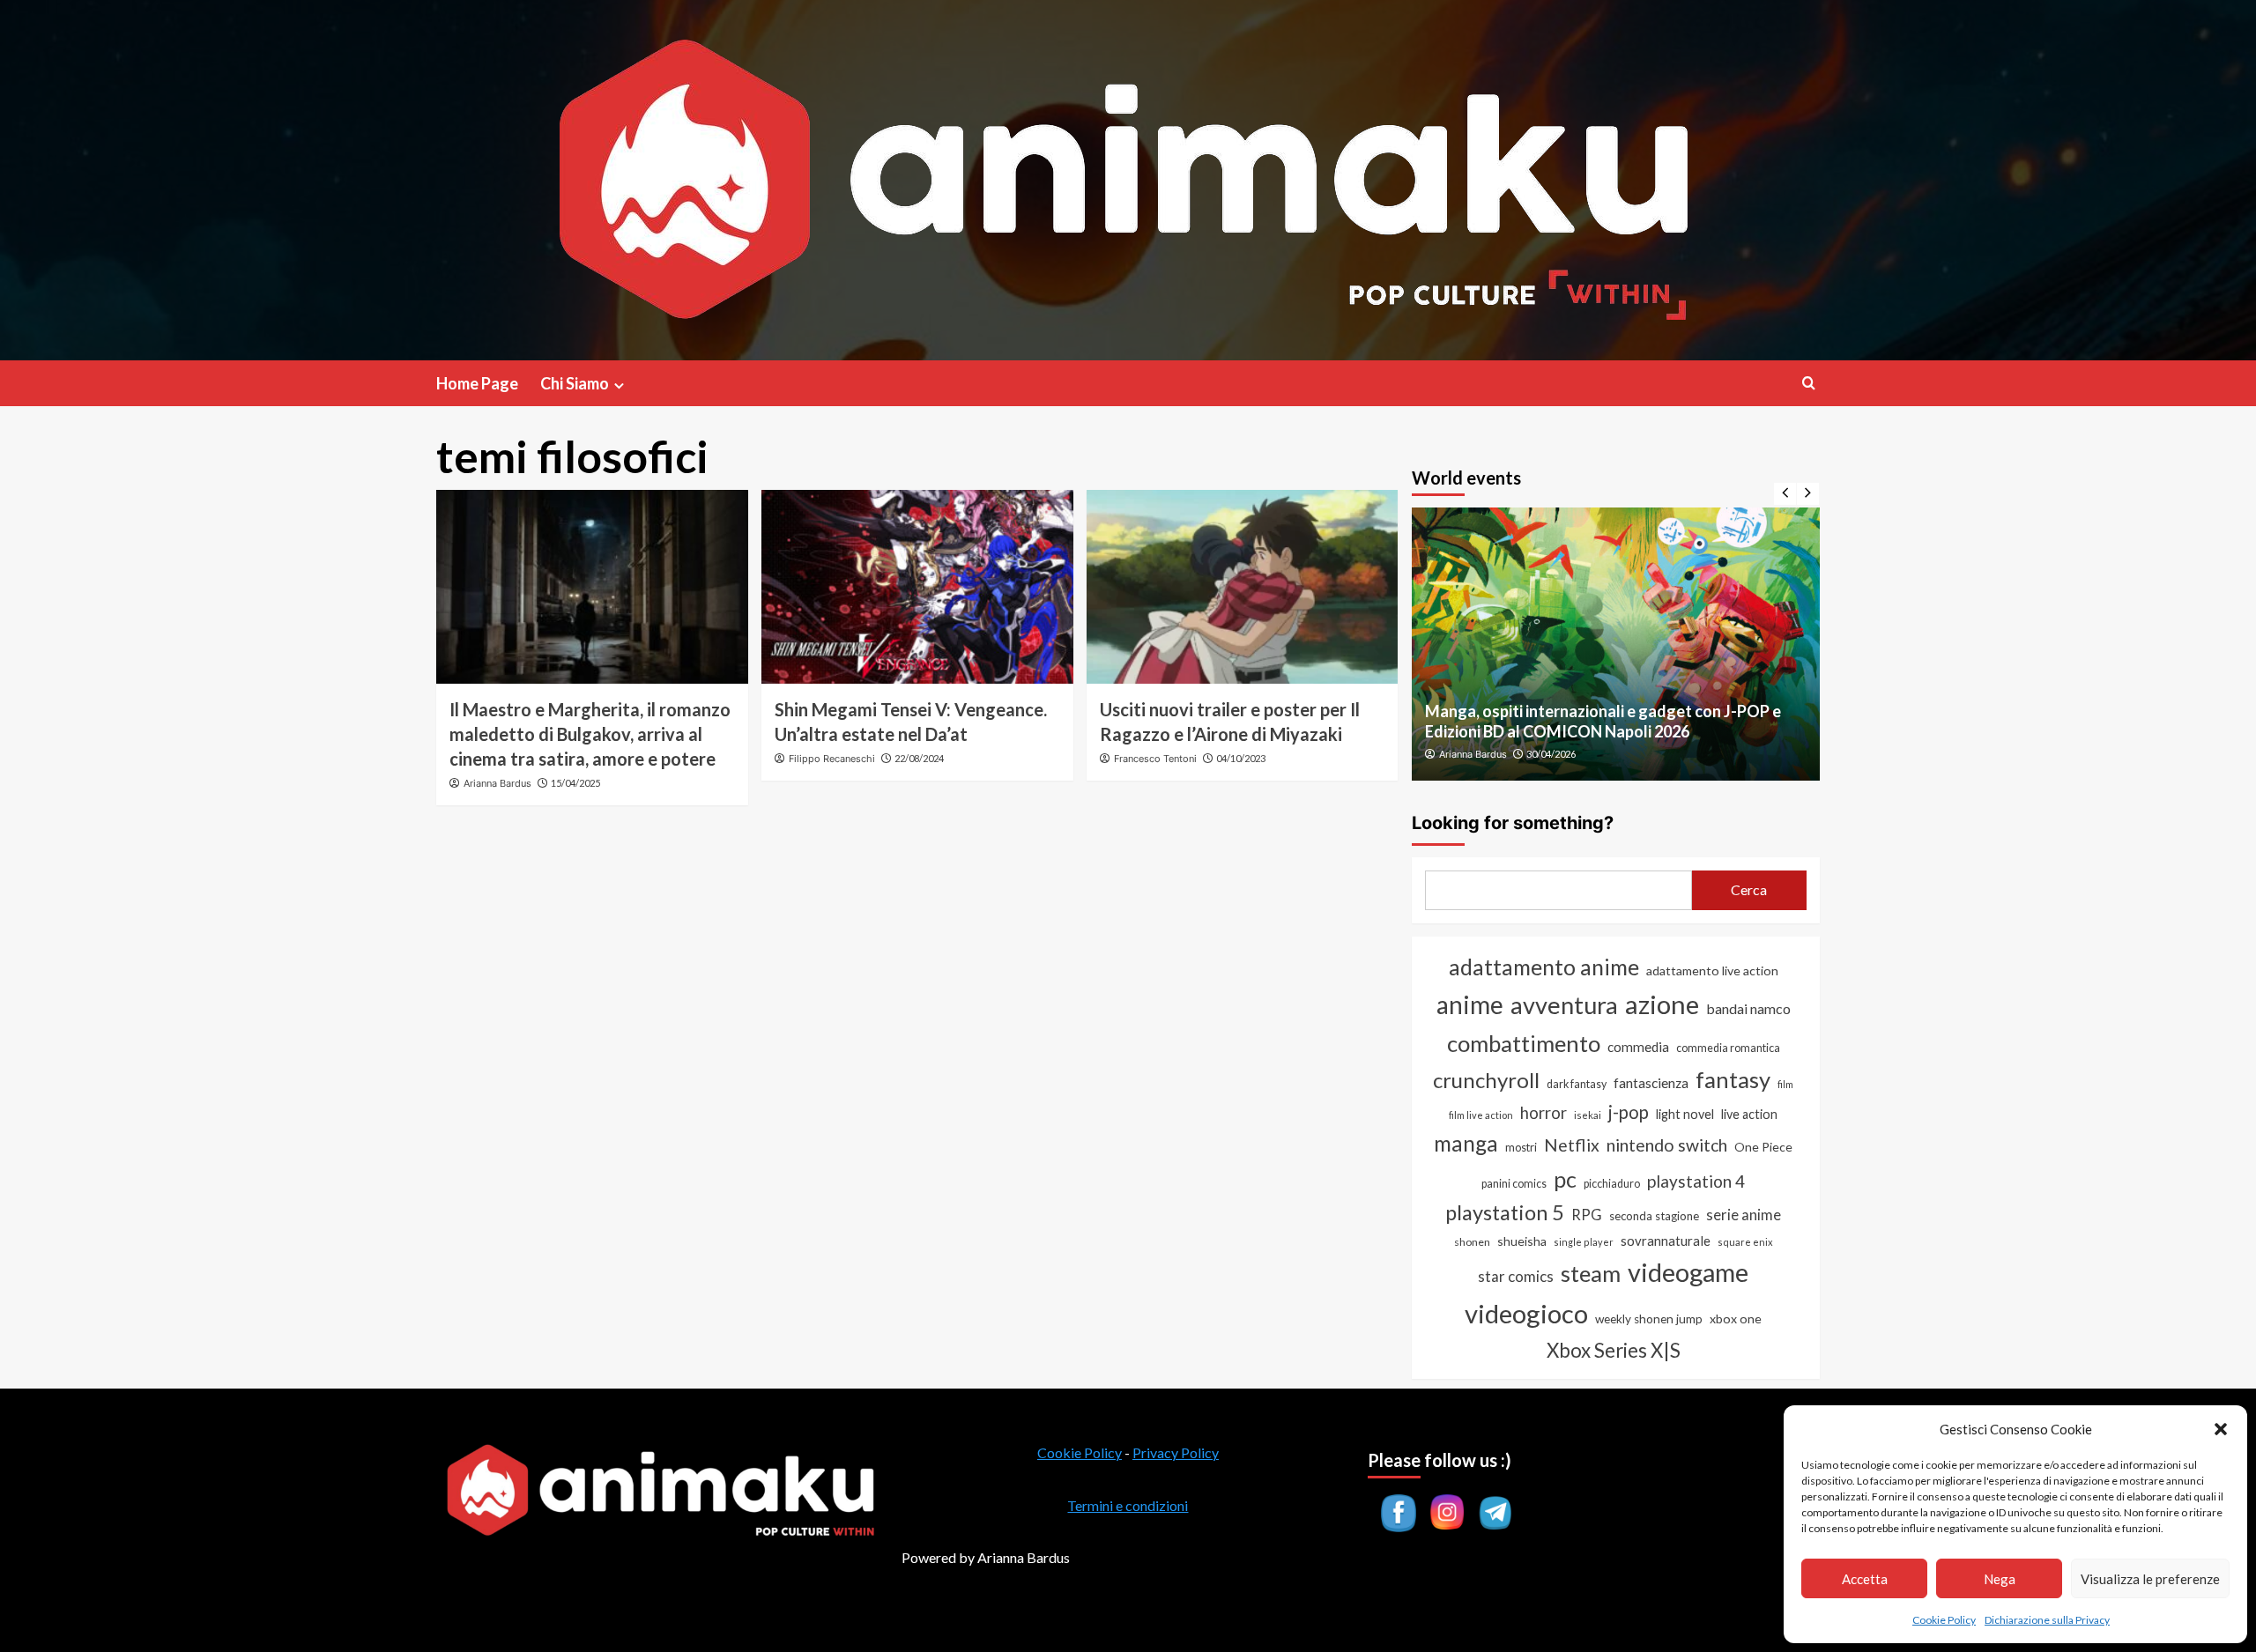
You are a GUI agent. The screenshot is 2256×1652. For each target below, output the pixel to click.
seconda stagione (1654, 1216)
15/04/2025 (575, 783)
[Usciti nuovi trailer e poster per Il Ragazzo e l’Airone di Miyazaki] (1243, 587)
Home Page (477, 383)
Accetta (1865, 1579)
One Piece (1763, 1147)
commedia (1638, 1047)
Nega (2000, 1579)
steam (1591, 1273)
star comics (1516, 1276)
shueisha (1522, 1241)
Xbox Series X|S (1614, 1350)
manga (1466, 1143)
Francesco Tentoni (1155, 759)
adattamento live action (1712, 970)
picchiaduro (1612, 1184)
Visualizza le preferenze (2150, 1579)
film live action (1481, 1115)
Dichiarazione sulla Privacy (2047, 1620)
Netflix (1572, 1145)
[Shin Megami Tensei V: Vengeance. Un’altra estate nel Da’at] (917, 587)
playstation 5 (1505, 1212)
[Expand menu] (619, 385)
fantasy (1733, 1079)
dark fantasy (1577, 1084)
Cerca (1749, 889)
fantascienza (1651, 1083)
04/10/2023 (1241, 758)
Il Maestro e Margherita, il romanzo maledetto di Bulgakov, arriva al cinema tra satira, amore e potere (590, 734)
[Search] (1809, 383)
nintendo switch (1667, 1145)
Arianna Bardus (497, 783)
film (1785, 1084)
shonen (1472, 1242)
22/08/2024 (919, 758)
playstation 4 (1696, 1181)
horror (1544, 1113)
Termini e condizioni (1128, 1505)
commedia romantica (1728, 1048)
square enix (1745, 1242)
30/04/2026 (1551, 754)
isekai (1588, 1115)
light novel (1685, 1114)
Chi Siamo (575, 383)
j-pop (1629, 1112)
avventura (1564, 1005)
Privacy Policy (1176, 1452)
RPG (1587, 1215)
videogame (1688, 1272)
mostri (1521, 1147)
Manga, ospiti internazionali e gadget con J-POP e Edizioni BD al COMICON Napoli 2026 (1603, 721)
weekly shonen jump (1649, 1319)
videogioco (1526, 1313)
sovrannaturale (1666, 1241)
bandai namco (1748, 1008)
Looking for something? (1513, 823)
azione (1662, 1004)
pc (1565, 1179)
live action (1749, 1114)
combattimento (1524, 1043)
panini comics (1514, 1184)
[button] (2221, 1429)
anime (1470, 1004)
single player (1584, 1242)
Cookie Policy (1944, 1620)
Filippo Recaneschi (832, 759)
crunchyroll (1486, 1080)
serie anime (1744, 1215)
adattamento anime (1544, 967)
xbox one (1736, 1319)
